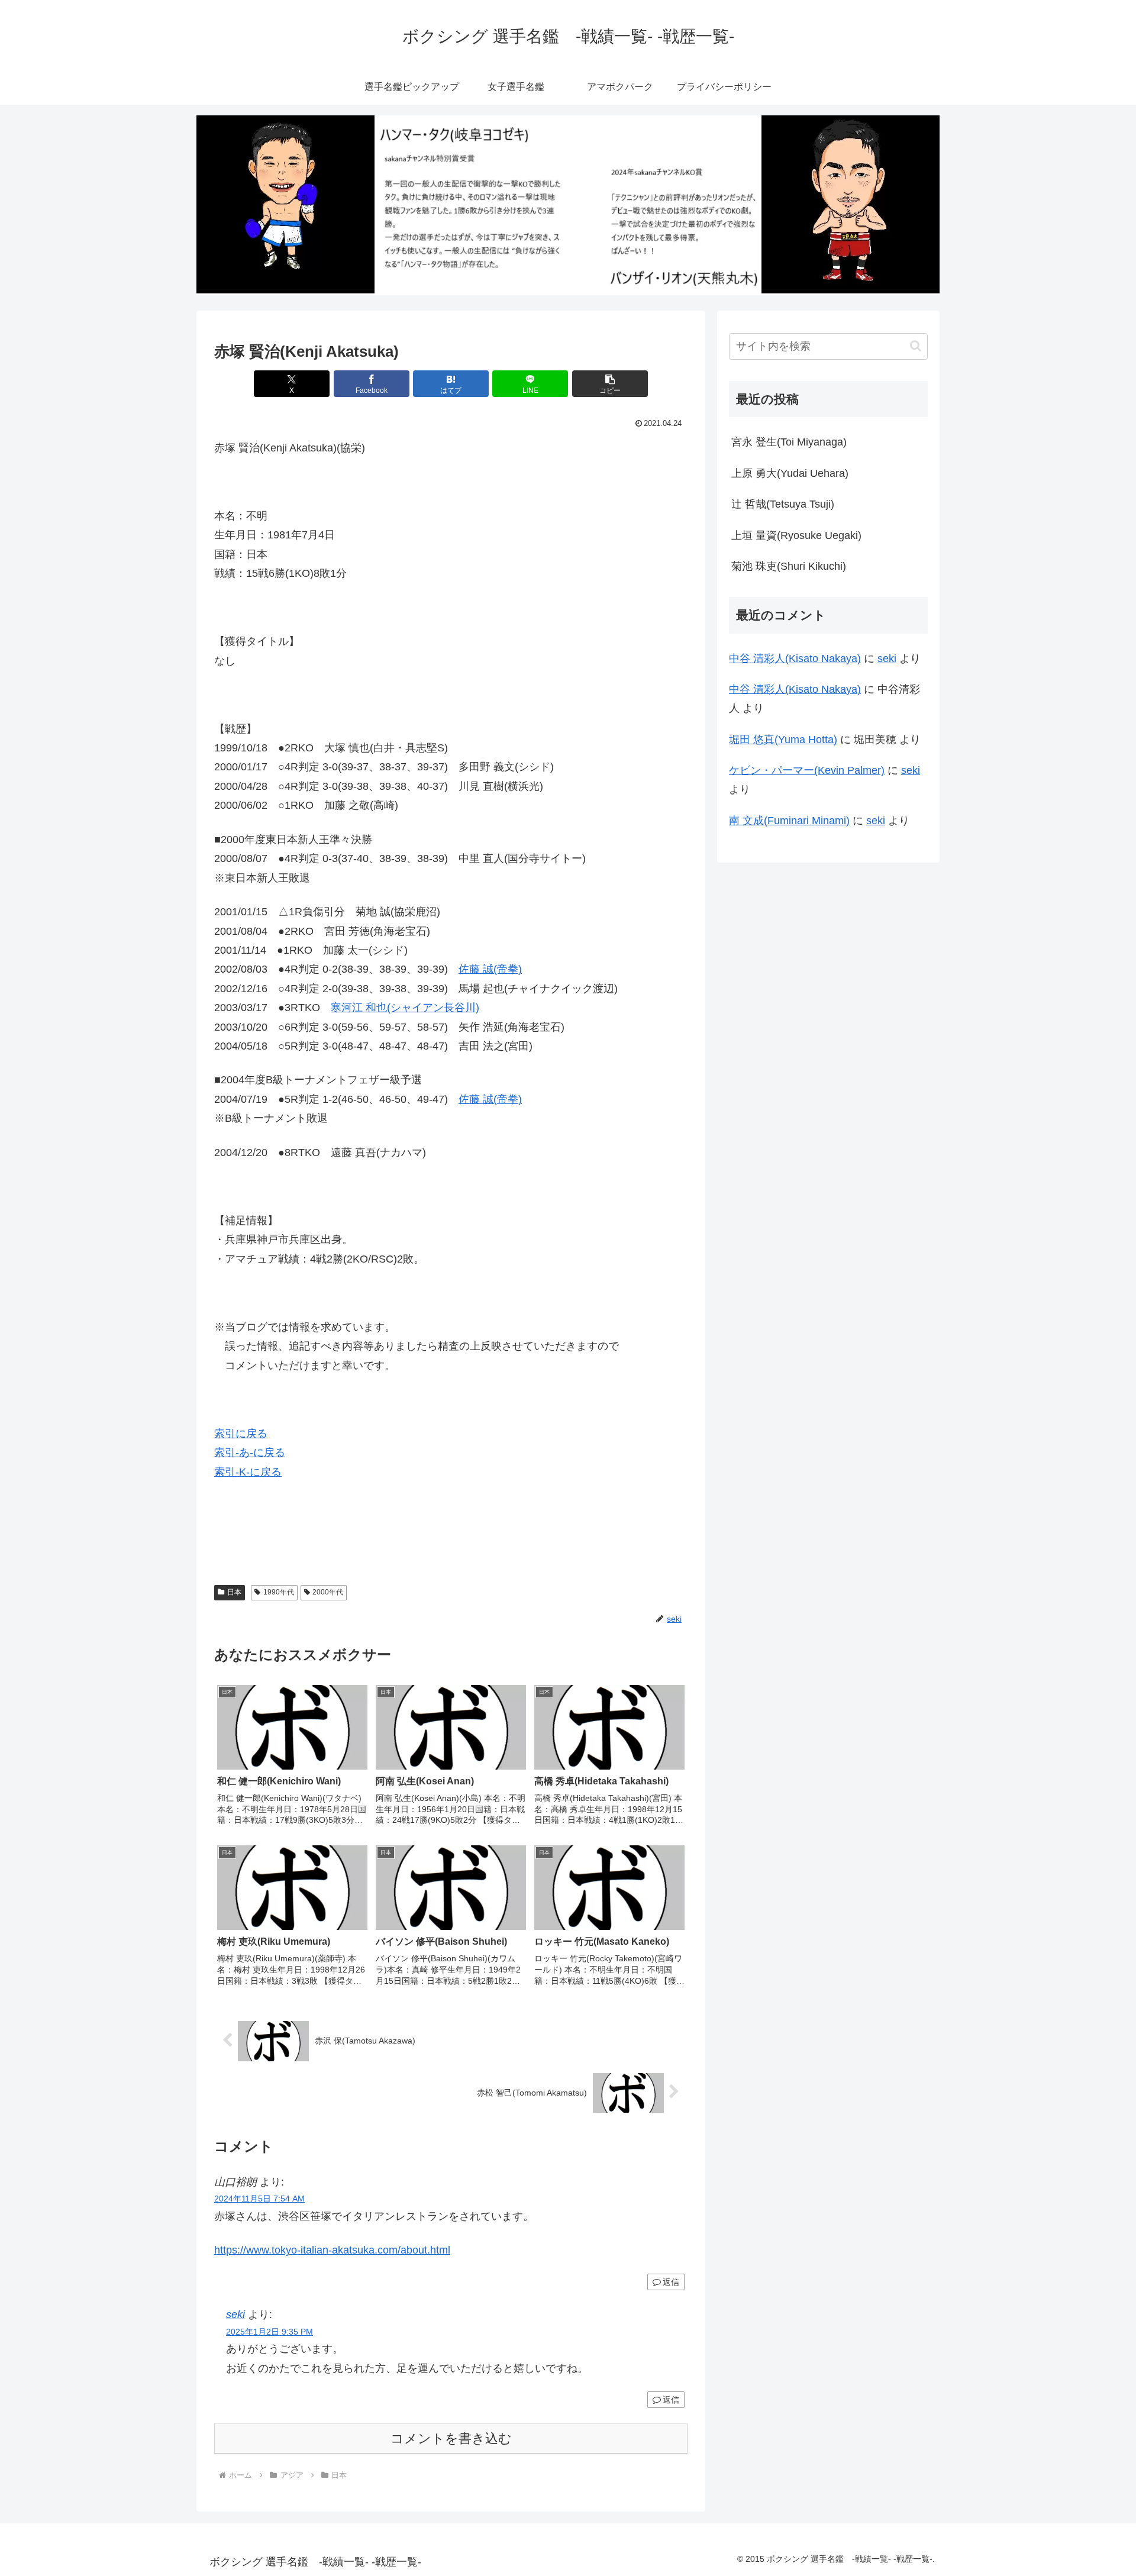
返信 (671, 2282)
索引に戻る (241, 1434)
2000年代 (328, 1592)
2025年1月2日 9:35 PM (270, 2332)
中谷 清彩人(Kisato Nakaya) (795, 658)
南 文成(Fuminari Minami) (789, 821)
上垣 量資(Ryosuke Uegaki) (796, 535)
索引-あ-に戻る (250, 1452)
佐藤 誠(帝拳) (490, 969)
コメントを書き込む (451, 2438)
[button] (610, 384)
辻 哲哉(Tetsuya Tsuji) (783, 504)
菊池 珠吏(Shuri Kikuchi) (789, 566)
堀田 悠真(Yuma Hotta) (783, 740)
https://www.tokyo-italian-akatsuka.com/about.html (332, 2250)
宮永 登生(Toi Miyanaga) (789, 442)
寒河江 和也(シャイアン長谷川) (405, 1008)
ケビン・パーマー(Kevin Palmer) (807, 770)
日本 (234, 1592)
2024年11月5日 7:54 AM (259, 2199)
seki (235, 2314)
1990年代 (279, 1592)
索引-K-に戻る (248, 1472)
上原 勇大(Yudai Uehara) (790, 473)
